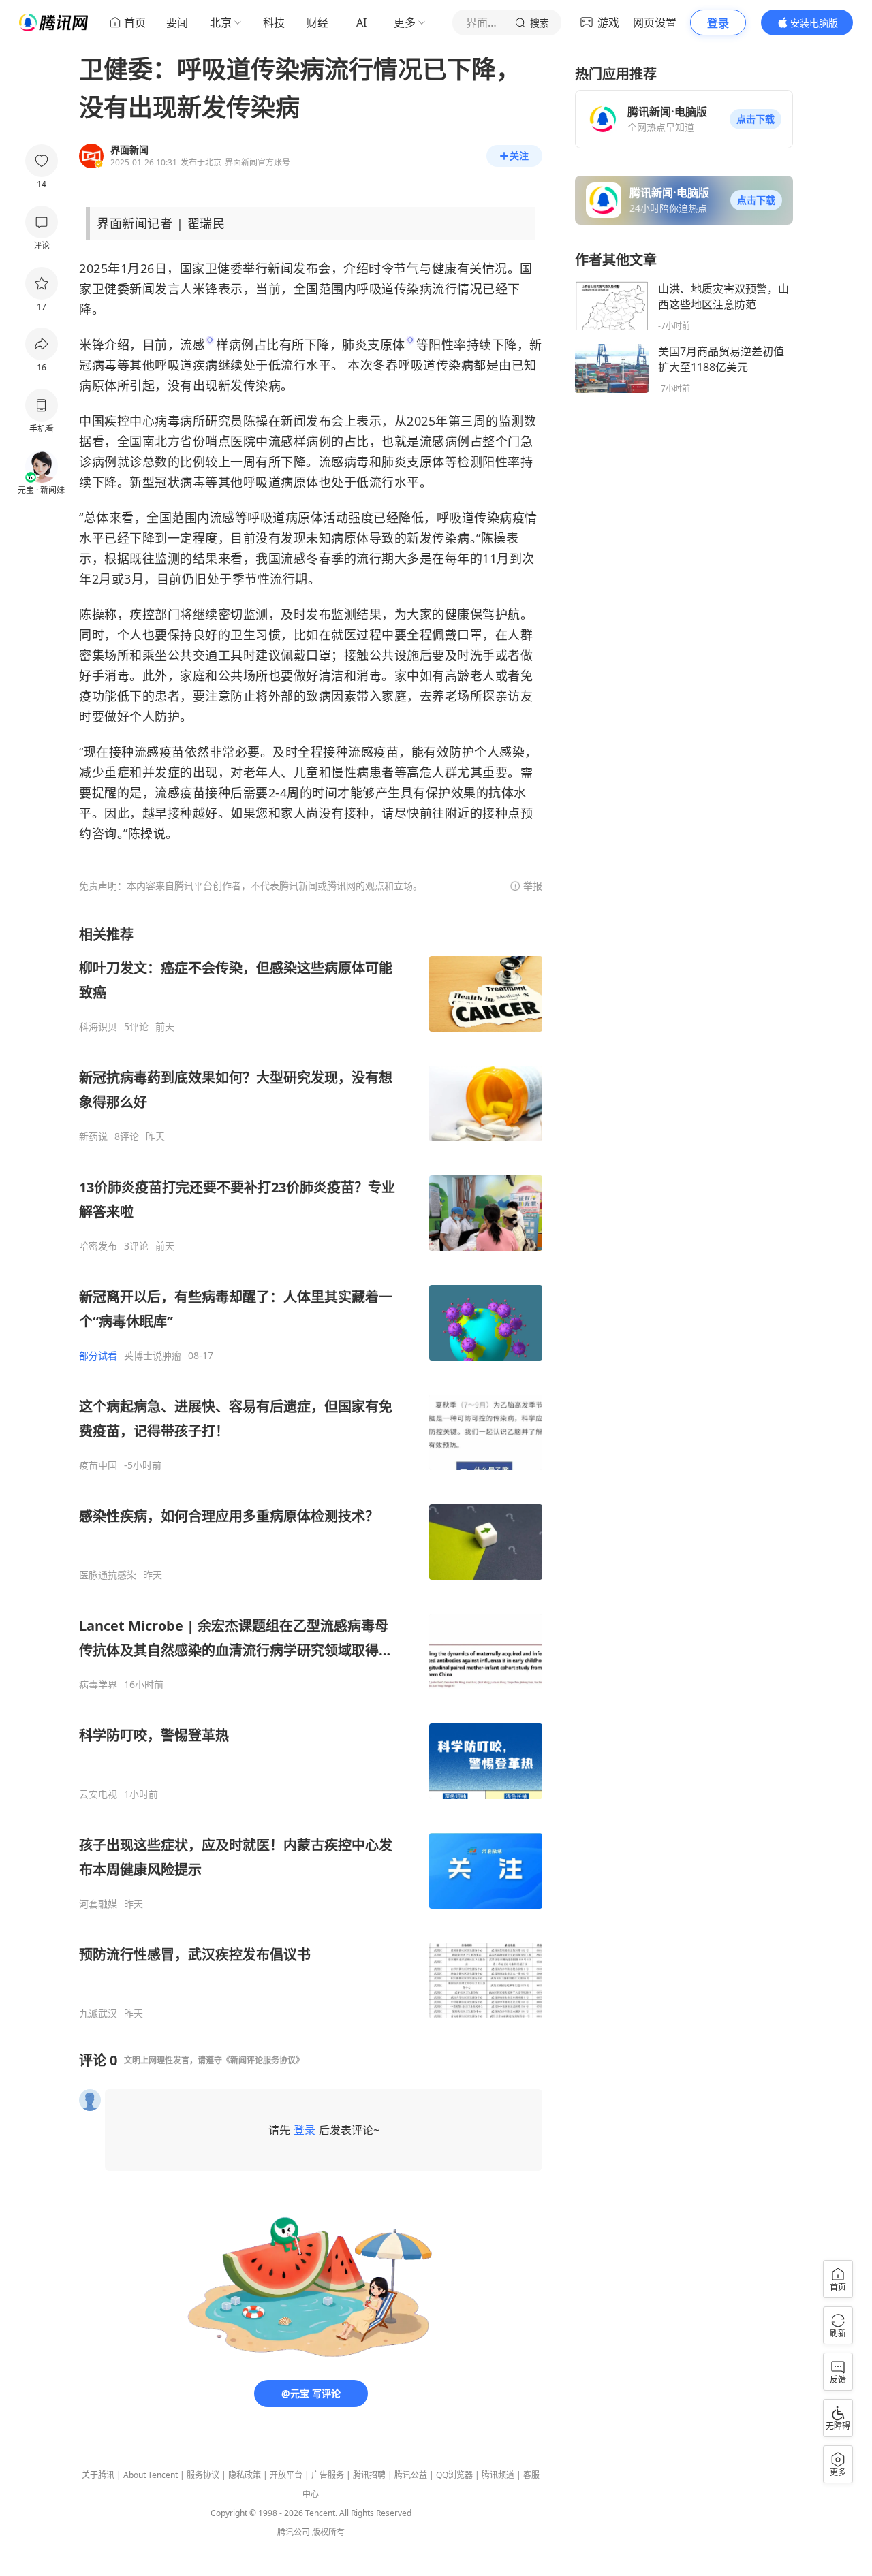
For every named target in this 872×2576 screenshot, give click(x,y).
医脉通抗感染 (108, 1575)
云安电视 (98, 1794)
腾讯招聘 (369, 2475)
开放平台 (286, 2475)
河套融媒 (98, 1904)
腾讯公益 (411, 2475)
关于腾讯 (98, 2475)
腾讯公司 (294, 2532)
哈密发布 (98, 1246)
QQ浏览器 (454, 2475)
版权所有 (328, 2532)
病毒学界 (98, 1685)
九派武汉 (98, 2014)
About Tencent (151, 2475)
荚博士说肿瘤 (153, 1356)
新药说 (93, 1136)
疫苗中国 (98, 1465)
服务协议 (203, 2475)
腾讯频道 (498, 2475)
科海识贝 (98, 1027)
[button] (756, 119)
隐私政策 (245, 2475)
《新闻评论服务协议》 (263, 2060)
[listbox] (311, 1473)
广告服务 (328, 2475)
